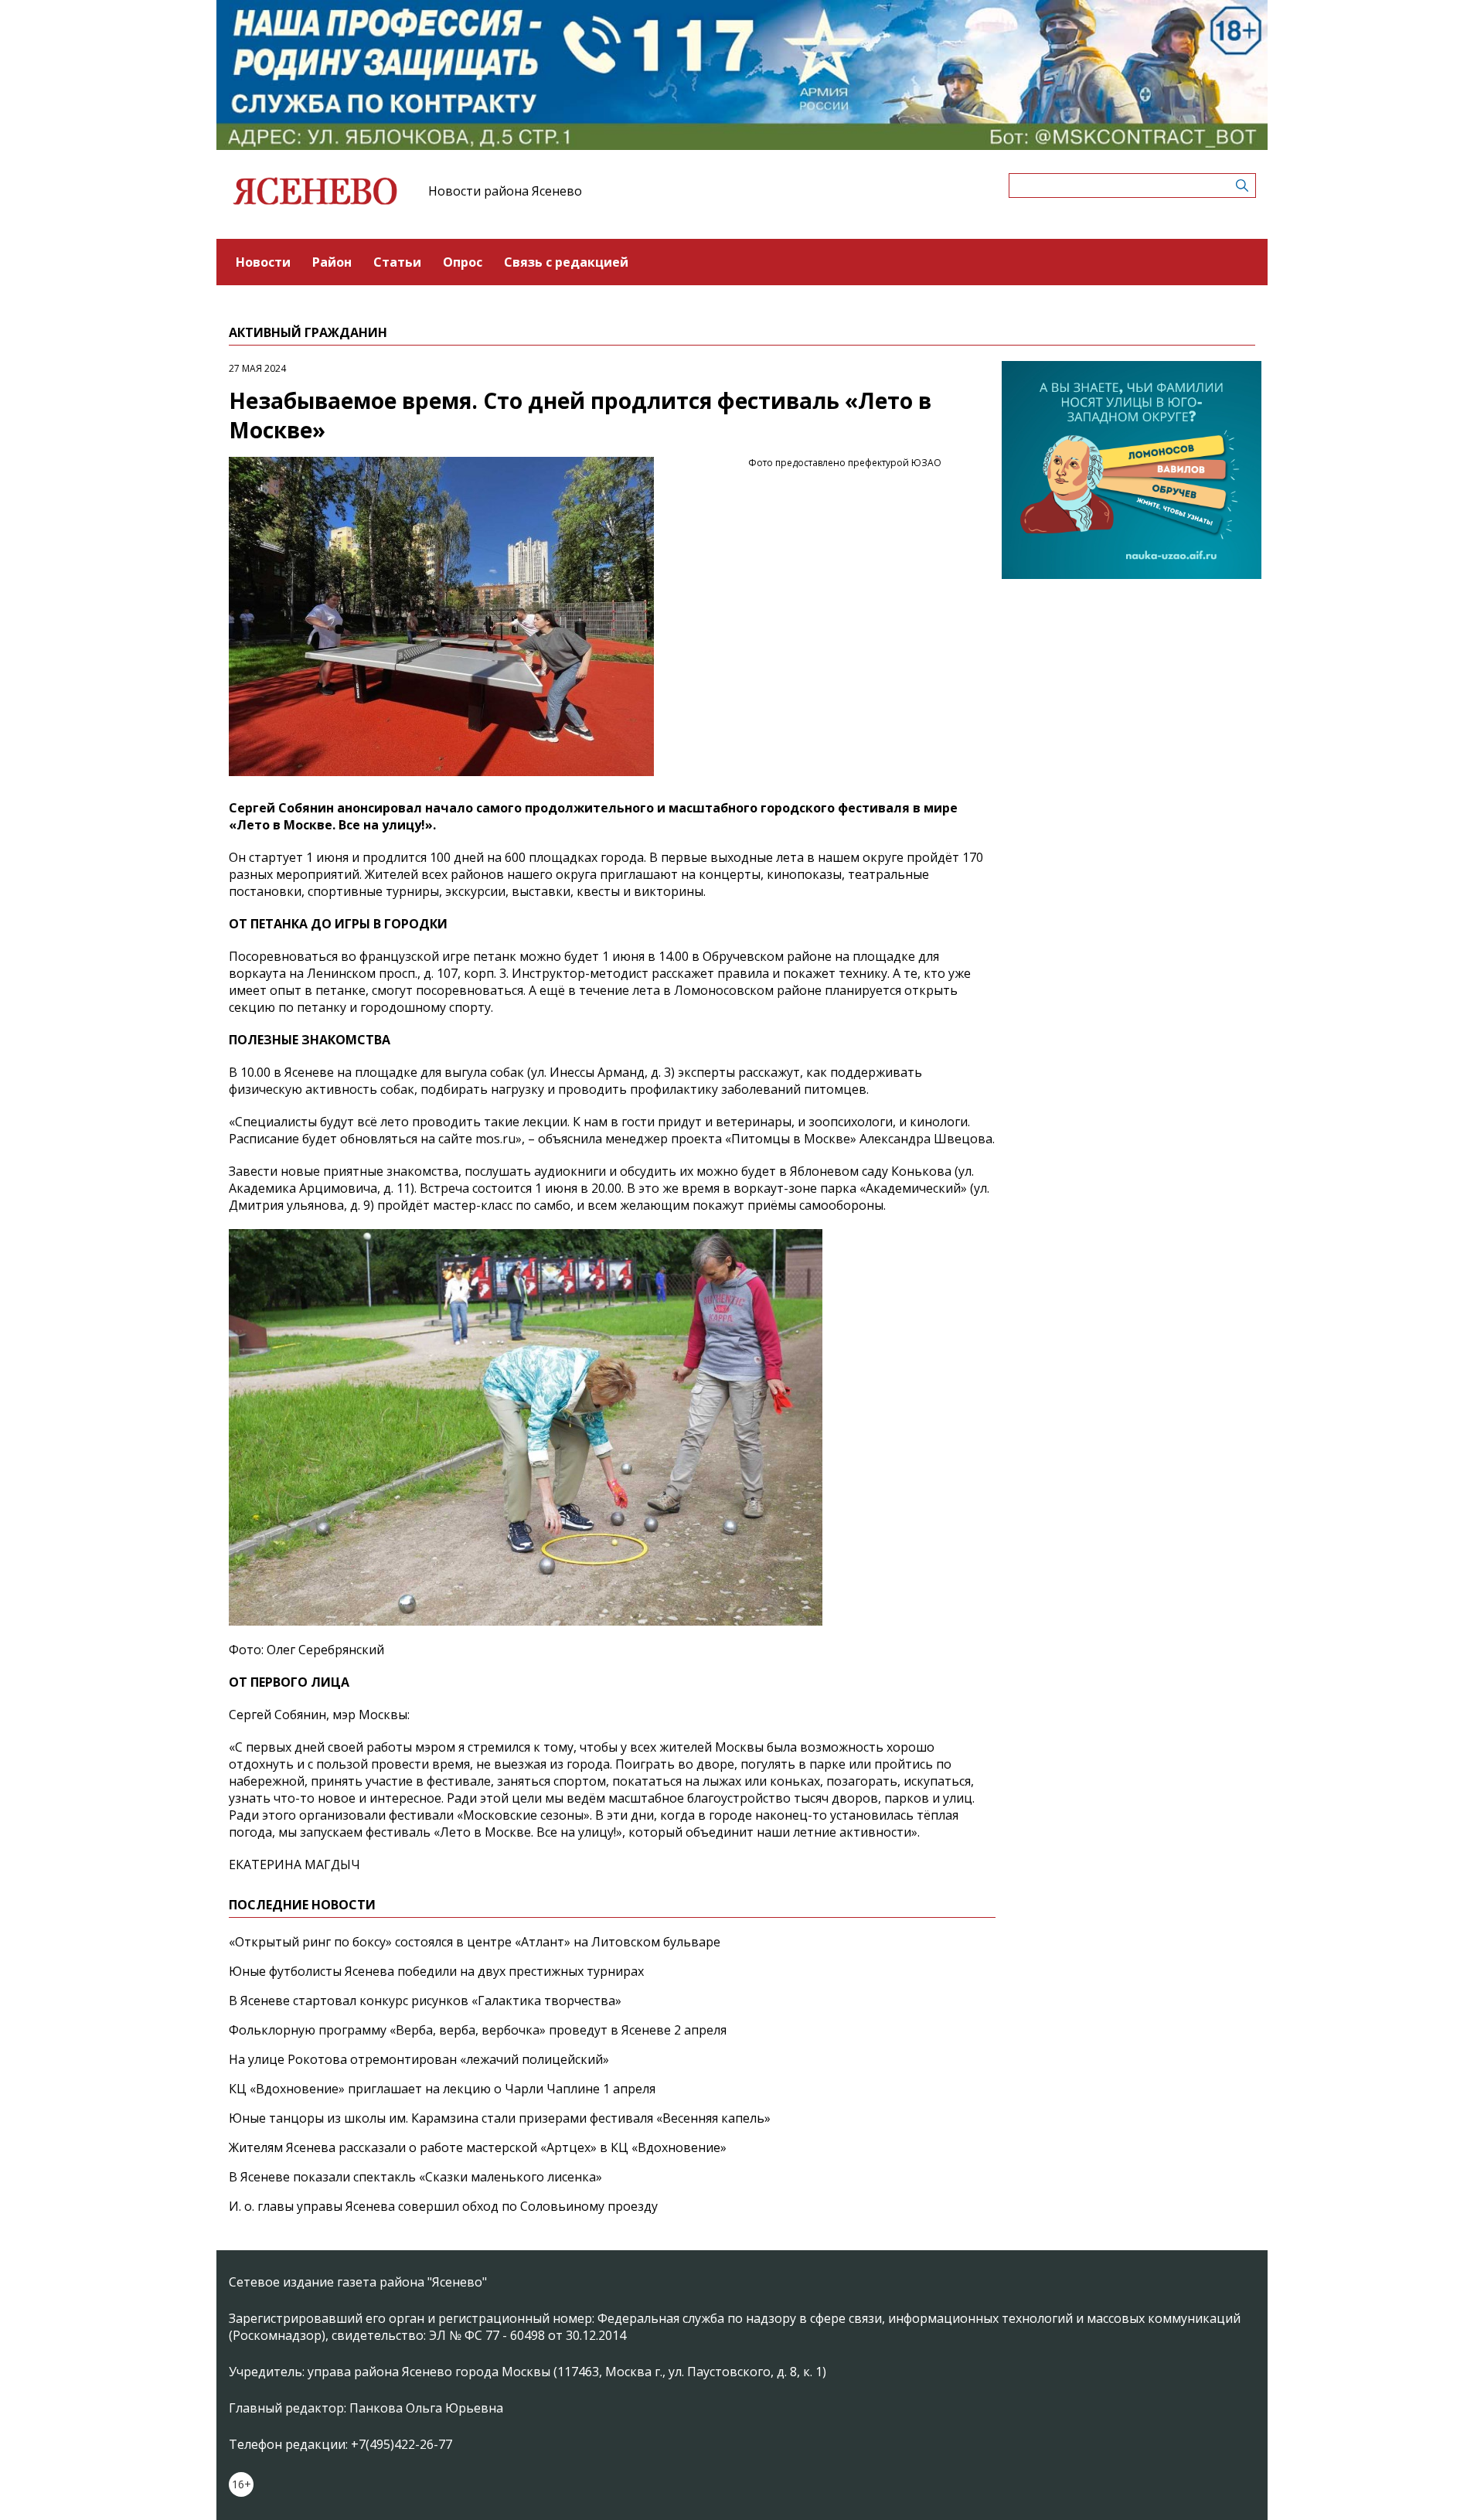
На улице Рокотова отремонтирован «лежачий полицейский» (419, 2059)
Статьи (397, 262)
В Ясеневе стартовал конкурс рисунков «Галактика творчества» (425, 2001)
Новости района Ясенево (505, 191)
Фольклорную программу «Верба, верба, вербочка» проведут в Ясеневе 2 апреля (478, 2030)
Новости (263, 262)
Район (332, 262)
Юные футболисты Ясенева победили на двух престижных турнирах (436, 1971)
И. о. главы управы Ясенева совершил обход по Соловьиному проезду (443, 2206)
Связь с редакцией (566, 262)
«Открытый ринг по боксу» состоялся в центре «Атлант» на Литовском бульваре (475, 1942)
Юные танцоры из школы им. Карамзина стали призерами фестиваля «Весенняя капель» (500, 2118)
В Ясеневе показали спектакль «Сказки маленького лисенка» (415, 2177)
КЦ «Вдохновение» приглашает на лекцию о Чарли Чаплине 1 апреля (442, 2089)
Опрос (463, 262)
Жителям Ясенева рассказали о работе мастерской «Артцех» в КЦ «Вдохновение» (478, 2147)
